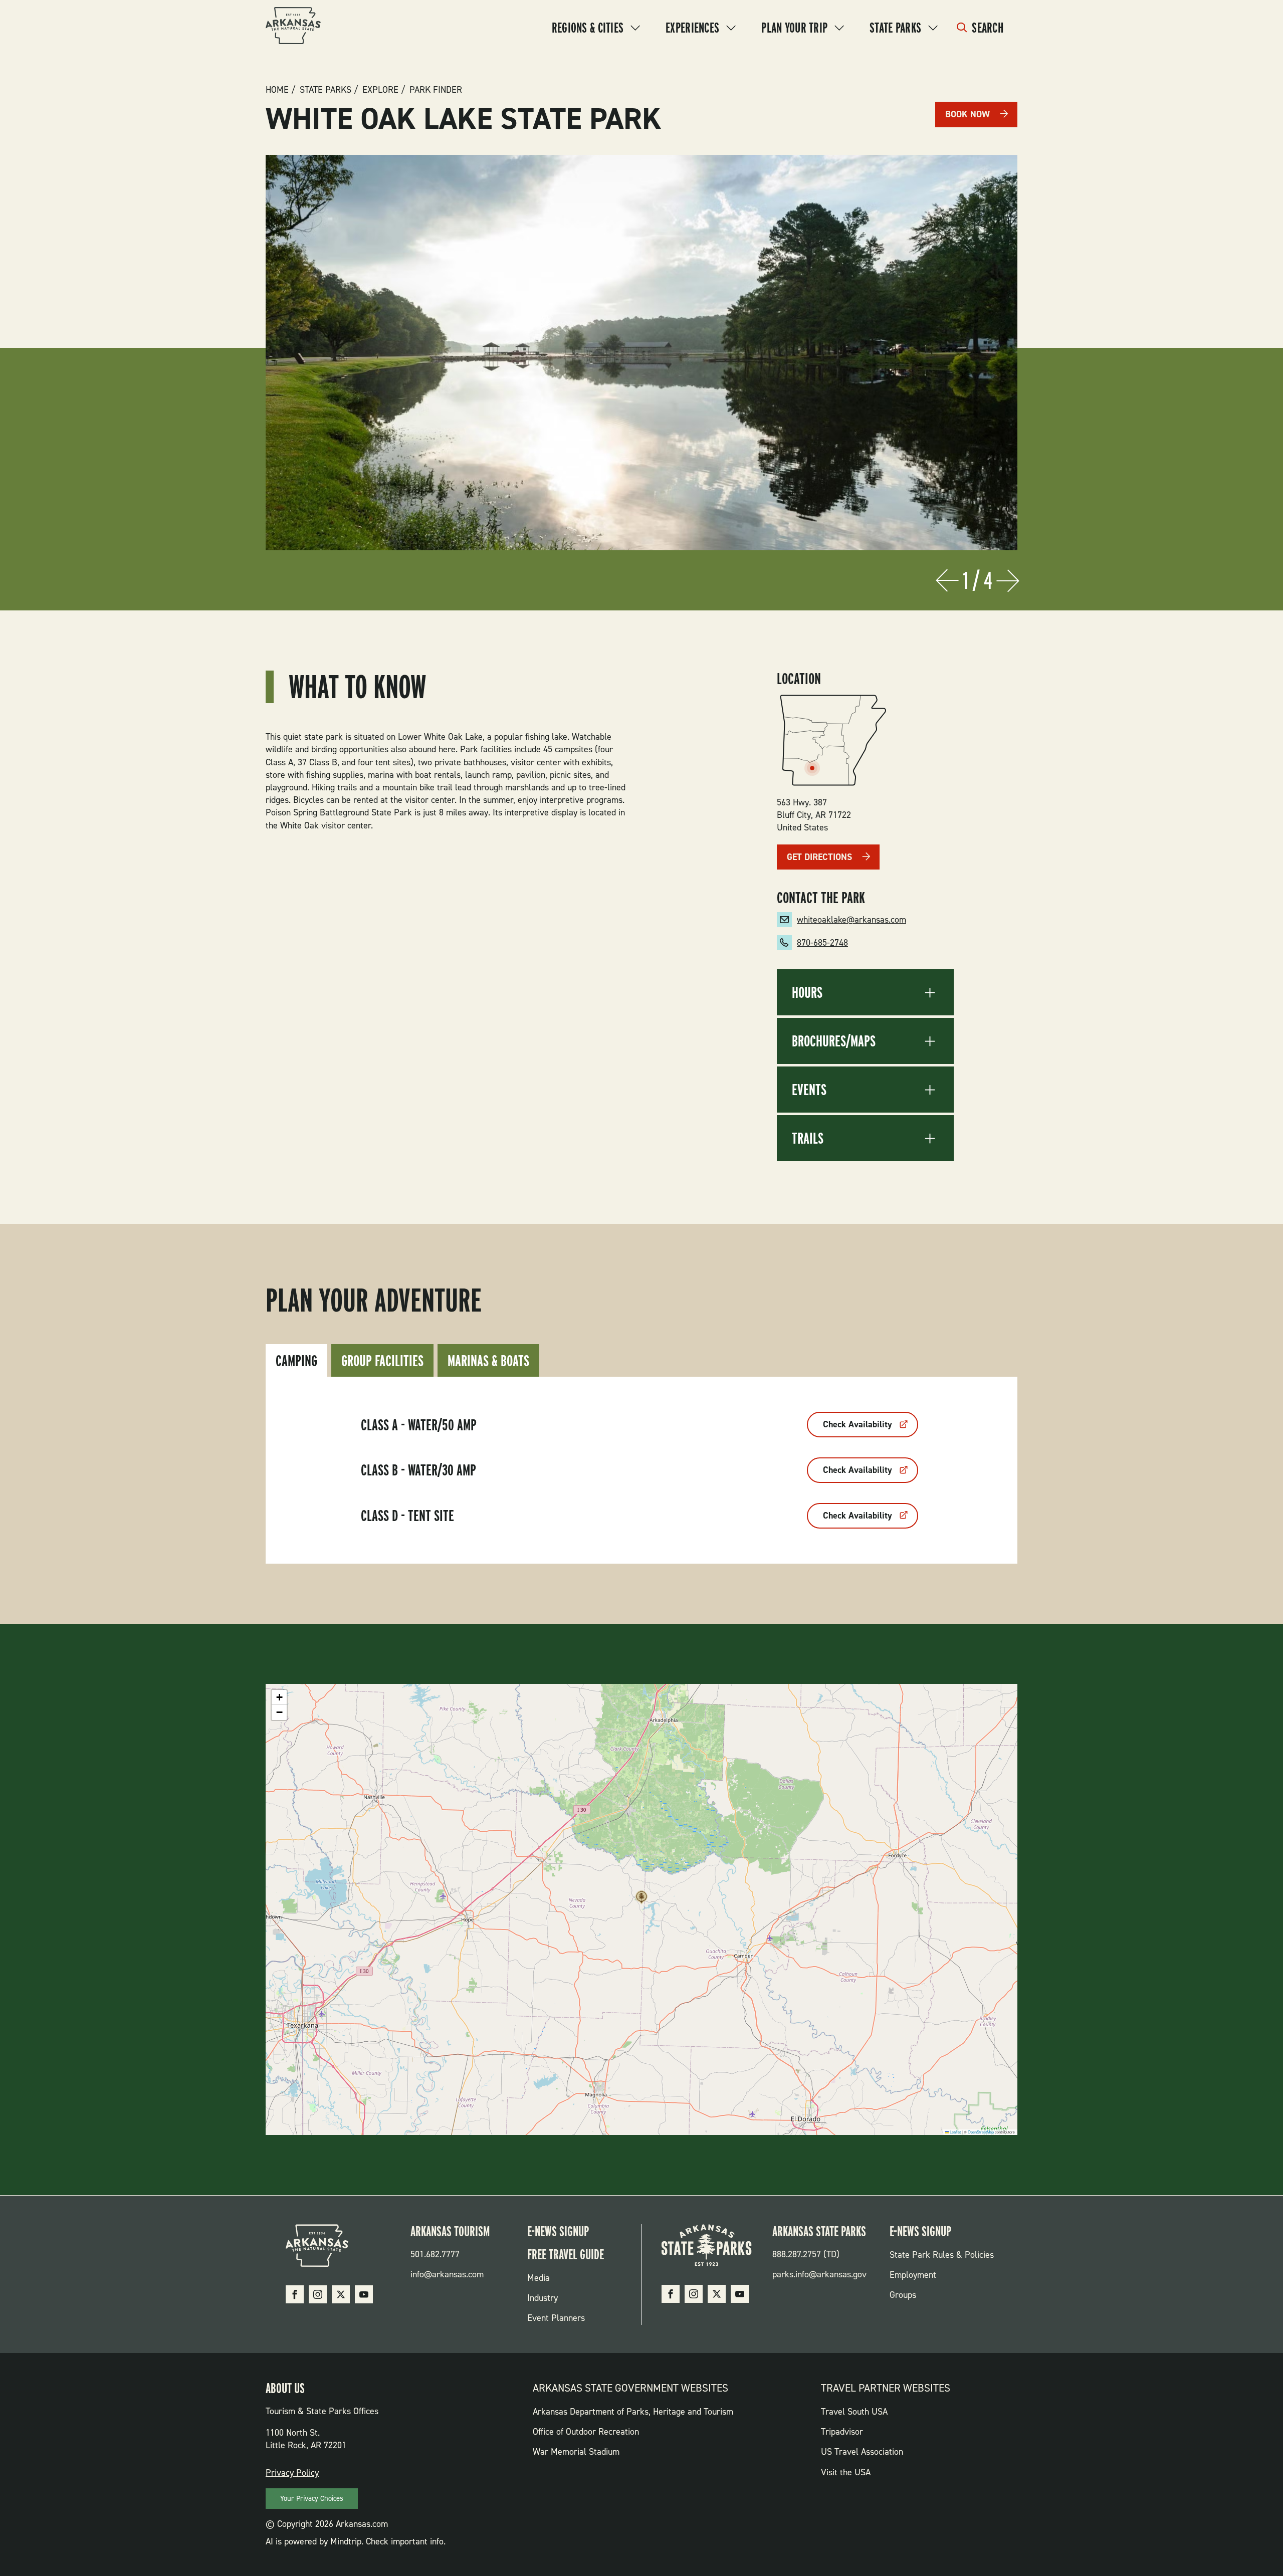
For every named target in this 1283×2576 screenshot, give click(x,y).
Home (277, 90)
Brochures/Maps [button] (834, 1041)
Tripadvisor (842, 2432)
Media (539, 2278)
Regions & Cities (588, 28)
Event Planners (556, 2318)
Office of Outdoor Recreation (586, 2432)
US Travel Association (862, 2452)
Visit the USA (846, 2472)
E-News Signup (558, 2231)
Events (809, 1090)
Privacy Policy (292, 2473)
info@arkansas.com (447, 2274)
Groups (903, 2295)
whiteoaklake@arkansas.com (851, 920)
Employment (913, 2275)
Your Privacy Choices (312, 2498)
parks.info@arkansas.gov (819, 2274)
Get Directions (819, 857)
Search (988, 28)
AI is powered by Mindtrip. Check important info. (356, 2541)
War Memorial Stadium (576, 2452)
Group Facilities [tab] (382, 1360)
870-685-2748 (822, 943)
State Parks (895, 28)
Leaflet (955, 2132)
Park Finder (436, 90)
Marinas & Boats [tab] (488, 1360)
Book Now (968, 114)
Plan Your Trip (794, 28)
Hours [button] (807, 992)
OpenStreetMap (981, 2132)
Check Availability (858, 1424)
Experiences (692, 28)
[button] (641, 1900)
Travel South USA (854, 2412)
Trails (808, 1138)
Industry (543, 2298)
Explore (380, 90)
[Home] (293, 27)
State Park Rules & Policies (942, 2255)
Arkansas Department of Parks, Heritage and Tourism (633, 2412)
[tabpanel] (641, 1470)
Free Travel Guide (566, 2254)
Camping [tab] (296, 1360)
